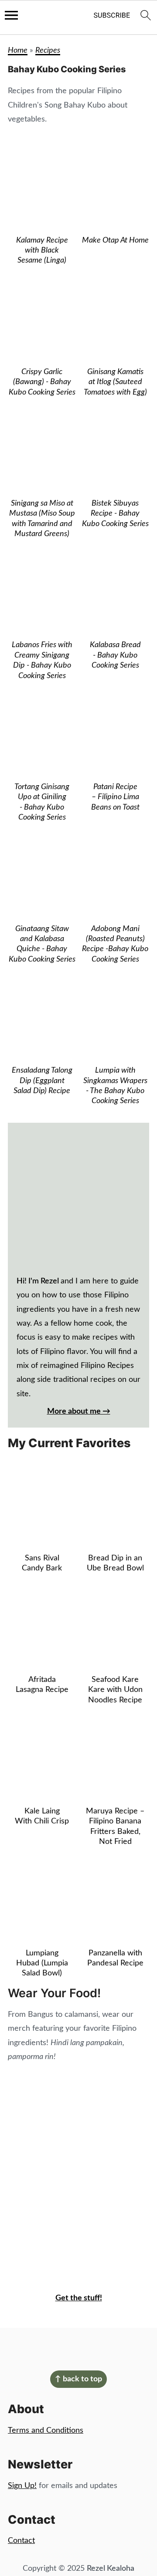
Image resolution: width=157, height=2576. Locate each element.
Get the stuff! (79, 2298)
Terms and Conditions (46, 2431)
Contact (21, 2541)
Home (18, 51)
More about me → (79, 1411)
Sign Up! (22, 2486)
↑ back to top (78, 2379)
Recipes (48, 51)
